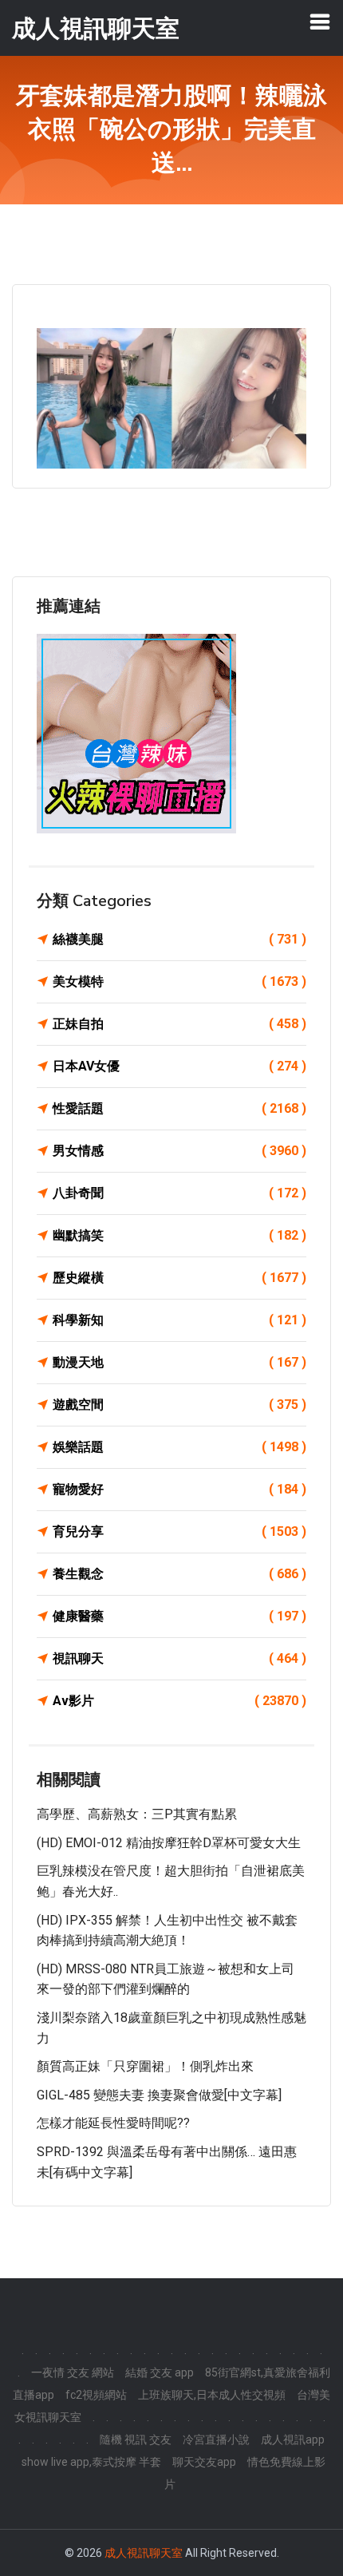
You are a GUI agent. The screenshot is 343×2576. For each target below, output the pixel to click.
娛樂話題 (179, 1447)
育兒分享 (179, 1531)
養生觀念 (179, 1574)
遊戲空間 (179, 1405)
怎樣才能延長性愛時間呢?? (113, 2123)
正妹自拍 (179, 1024)
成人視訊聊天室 (144, 2553)
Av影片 (179, 1701)
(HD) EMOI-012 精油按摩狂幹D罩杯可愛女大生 (169, 1843)
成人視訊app (293, 2439)
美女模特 (179, 981)
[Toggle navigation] (320, 22)
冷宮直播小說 (216, 2439)
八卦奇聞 (179, 1193)
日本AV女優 (179, 1066)
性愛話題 (179, 1108)
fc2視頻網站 (96, 2395)
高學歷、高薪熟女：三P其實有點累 (137, 1814)
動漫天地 (179, 1362)
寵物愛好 (179, 1489)
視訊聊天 (179, 1658)
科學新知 (179, 1320)
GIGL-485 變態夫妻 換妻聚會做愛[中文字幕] (159, 2095)
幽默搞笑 (179, 1235)
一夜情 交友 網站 (73, 2372)
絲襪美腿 (179, 939)
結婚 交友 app (160, 2372)
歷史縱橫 (179, 1278)
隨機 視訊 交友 (136, 2439)
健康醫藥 (179, 1616)
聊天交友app (204, 2462)
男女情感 (179, 1151)
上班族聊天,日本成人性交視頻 (212, 2395)
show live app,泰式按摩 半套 (91, 2462)
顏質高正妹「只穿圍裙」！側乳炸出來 (145, 2066)
